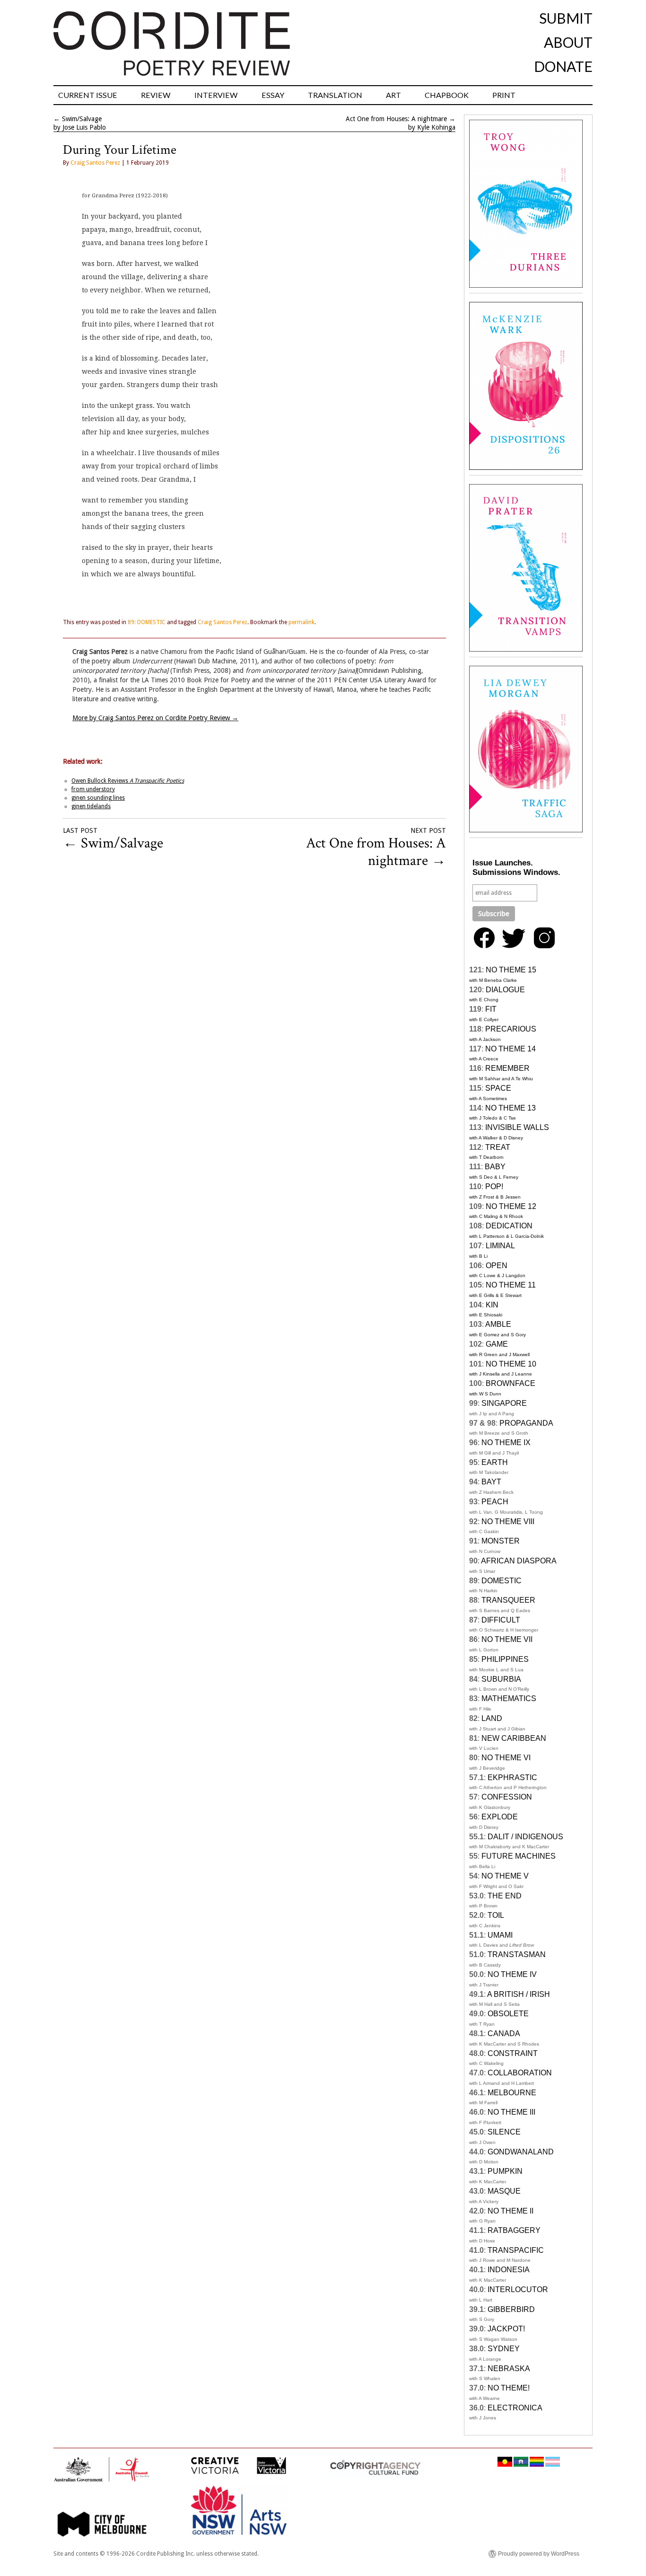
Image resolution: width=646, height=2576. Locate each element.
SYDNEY (504, 2349)
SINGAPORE (504, 1403)
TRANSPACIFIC (516, 2250)
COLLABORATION (520, 2073)
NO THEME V (505, 1876)
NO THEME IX (506, 1442)
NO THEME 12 (511, 1206)
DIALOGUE (505, 990)
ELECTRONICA (515, 2408)
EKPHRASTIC (512, 1778)
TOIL (496, 1915)
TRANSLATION (335, 95)
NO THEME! (509, 2388)
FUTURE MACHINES (519, 1856)
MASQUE (504, 2191)
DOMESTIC (502, 1581)
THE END (505, 1896)
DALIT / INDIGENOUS (525, 1837)
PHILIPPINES (505, 1659)
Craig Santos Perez (95, 163)
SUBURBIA (501, 1679)
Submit (566, 18)
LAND (492, 1718)
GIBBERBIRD (511, 2309)
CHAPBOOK (447, 95)
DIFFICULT (501, 1620)
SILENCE (504, 2132)
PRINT (504, 95)
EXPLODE (500, 1817)
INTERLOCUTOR (518, 2289)
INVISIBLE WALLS (517, 1127)
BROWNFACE (511, 1383)
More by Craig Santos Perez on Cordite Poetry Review (155, 718)
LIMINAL (500, 1246)
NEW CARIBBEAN (514, 1738)
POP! (494, 1187)
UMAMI (500, 1935)
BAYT (491, 1482)
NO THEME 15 (511, 970)
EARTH (495, 1462)
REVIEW (156, 95)
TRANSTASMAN (517, 1954)
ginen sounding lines (98, 798)
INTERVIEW (216, 95)
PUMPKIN (505, 2171)
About (568, 42)
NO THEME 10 (511, 1364)
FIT (491, 1009)
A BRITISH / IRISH (519, 1994)
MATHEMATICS (509, 1698)
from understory (93, 789)
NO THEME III (511, 2112)
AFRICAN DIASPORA (519, 1561)
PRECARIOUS (511, 1029)
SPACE (498, 1088)
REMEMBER (507, 1068)
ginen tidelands (91, 806)
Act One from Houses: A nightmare (396, 119)
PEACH (495, 1502)
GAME (497, 1344)
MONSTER (501, 1541)
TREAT (498, 1147)
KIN (492, 1305)
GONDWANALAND (521, 2152)
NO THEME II (511, 2211)
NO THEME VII (507, 1639)
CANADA (504, 2033)
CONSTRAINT (513, 2053)
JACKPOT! (506, 2329)
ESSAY (273, 95)
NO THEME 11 (511, 1285)
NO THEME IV (512, 1974)
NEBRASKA (509, 2369)
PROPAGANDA (526, 1423)
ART (393, 95)
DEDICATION (509, 1226)
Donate (563, 66)
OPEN (497, 1266)
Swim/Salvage (82, 119)
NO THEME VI (506, 1758)
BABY (495, 1167)
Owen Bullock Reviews (128, 781)
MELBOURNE (512, 2093)
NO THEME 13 (511, 1108)
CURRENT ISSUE (88, 95)
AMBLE (498, 1324)
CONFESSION (507, 1797)
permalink (301, 622)
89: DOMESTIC (147, 622)
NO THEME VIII (508, 1522)
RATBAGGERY (514, 2230)
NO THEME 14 (511, 1049)
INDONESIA (509, 2270)
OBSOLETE (508, 2014)
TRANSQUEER (508, 1600)
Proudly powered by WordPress (539, 2554)
